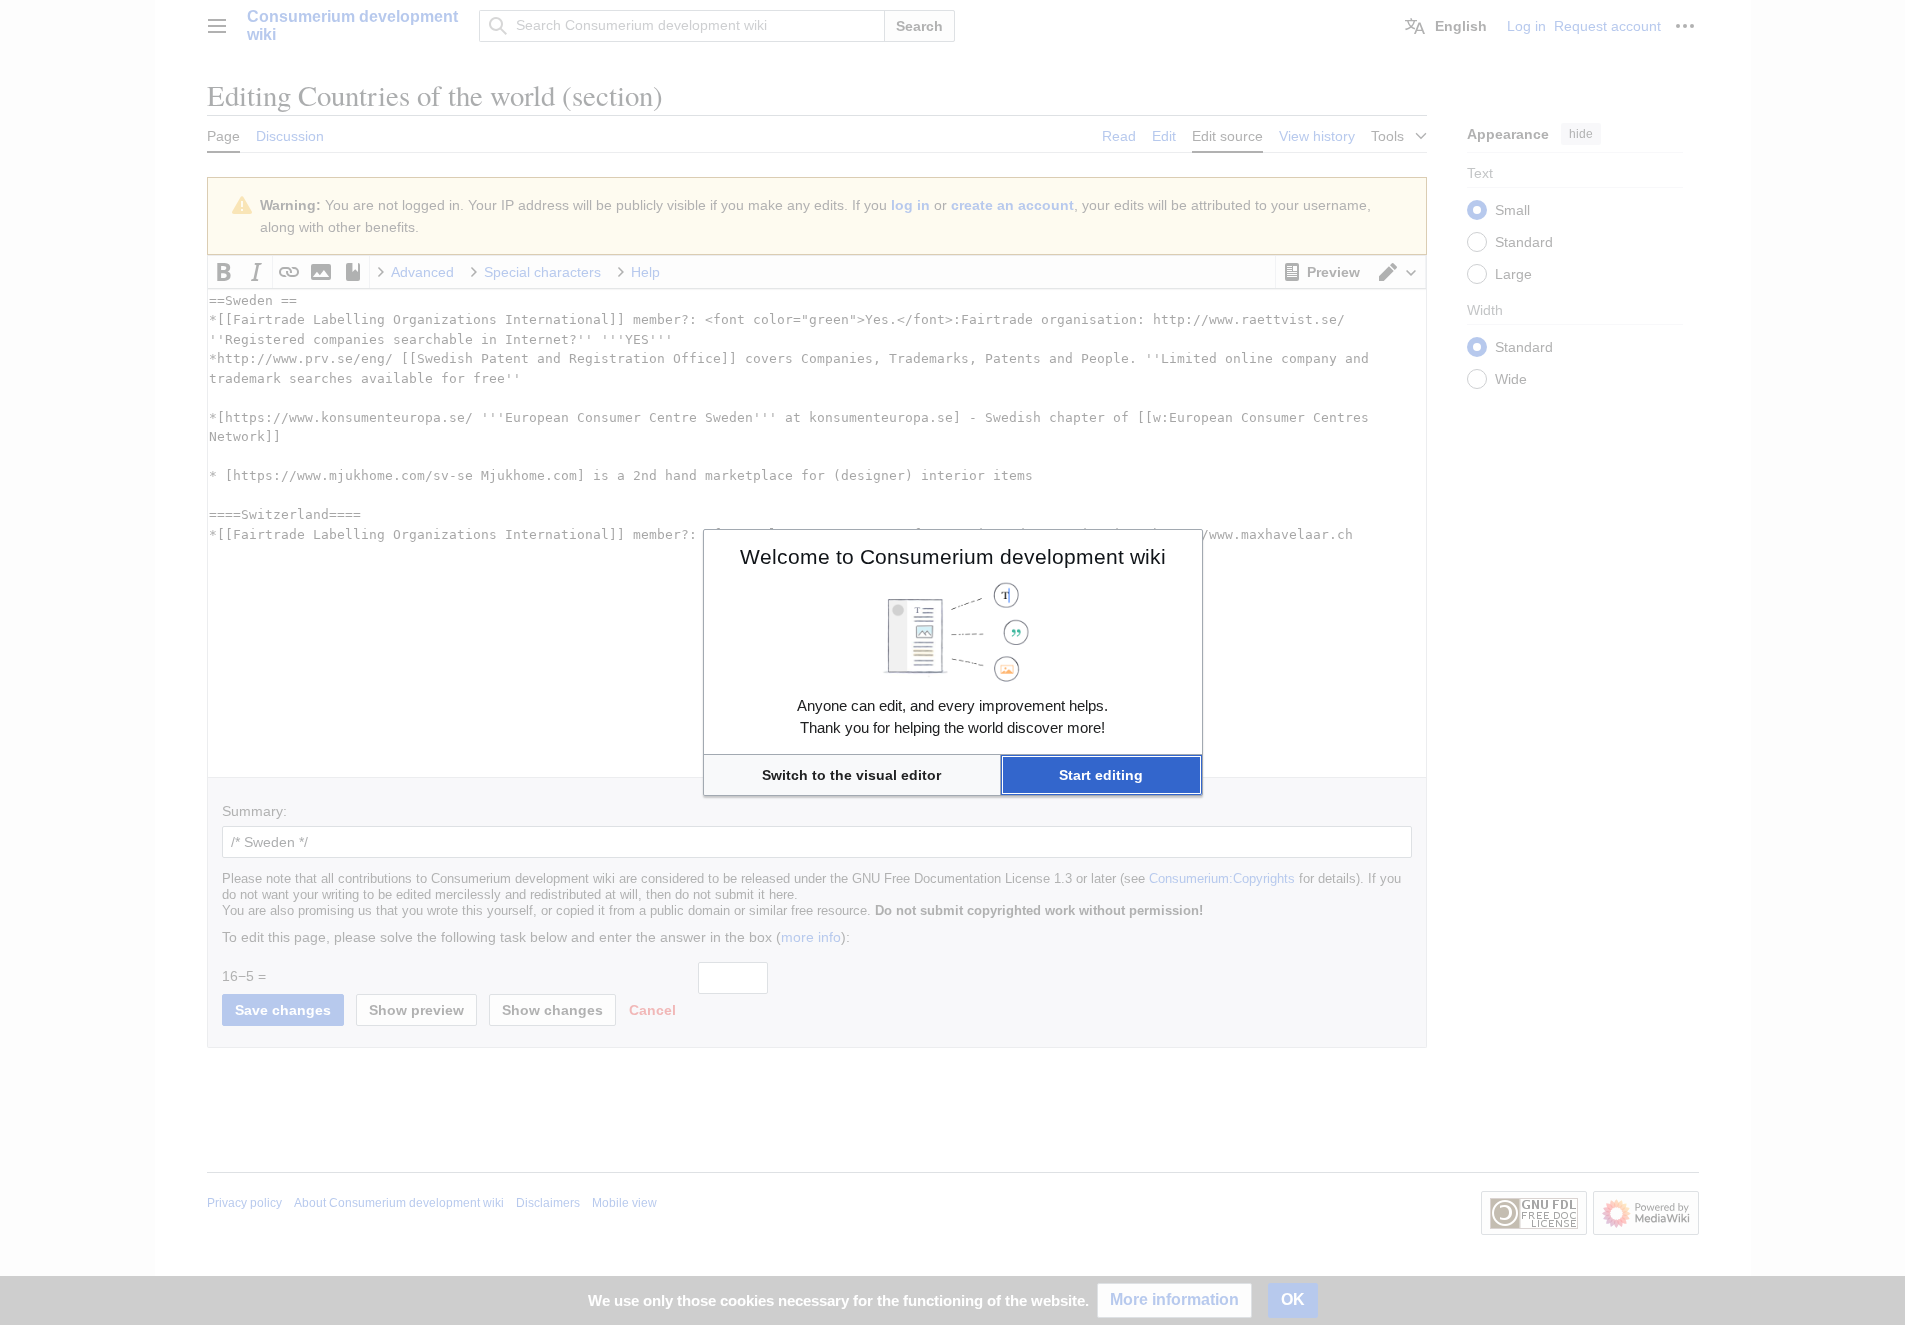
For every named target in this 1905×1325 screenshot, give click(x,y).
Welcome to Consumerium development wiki (953, 556)
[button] (852, 775)
